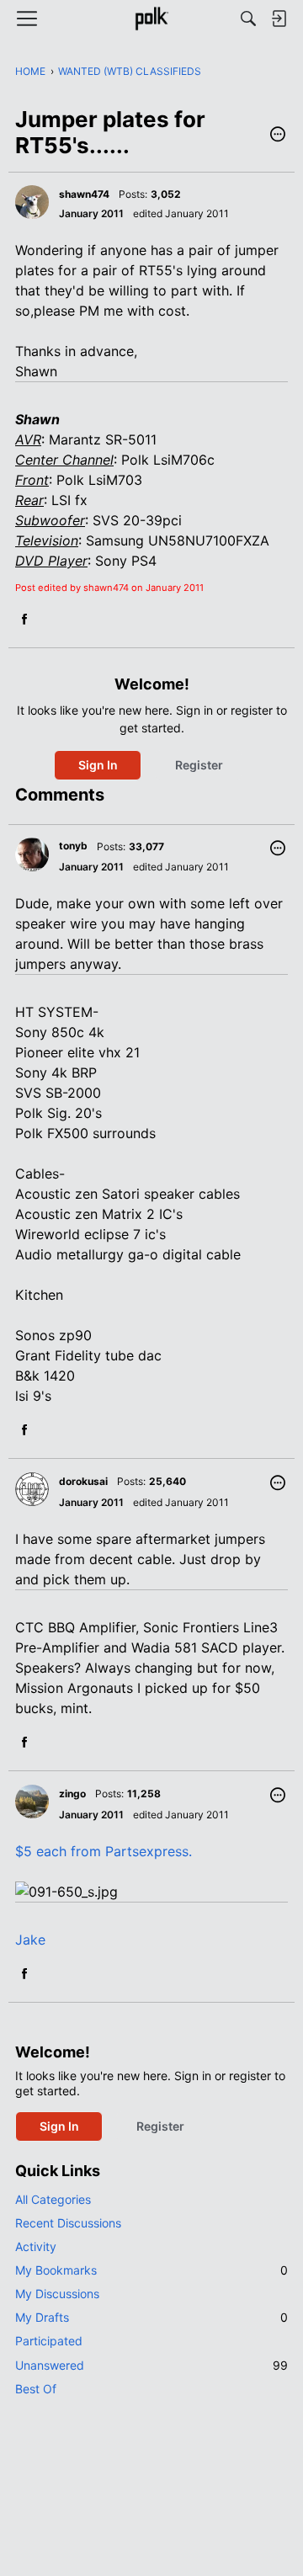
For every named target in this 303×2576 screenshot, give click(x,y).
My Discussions (57, 2294)
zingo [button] (72, 1794)
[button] (278, 136)
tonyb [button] (73, 846)
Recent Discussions (68, 2223)
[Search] (248, 19)
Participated (49, 2341)
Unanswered (151, 2365)
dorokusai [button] (83, 1481)
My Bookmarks (151, 2270)
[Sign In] (279, 19)
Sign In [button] (98, 765)
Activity (36, 2246)
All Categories (53, 2199)
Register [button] (199, 765)
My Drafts (151, 2317)
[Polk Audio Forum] (151, 19)
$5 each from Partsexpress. (104, 1851)
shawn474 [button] (84, 194)
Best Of (36, 2389)
